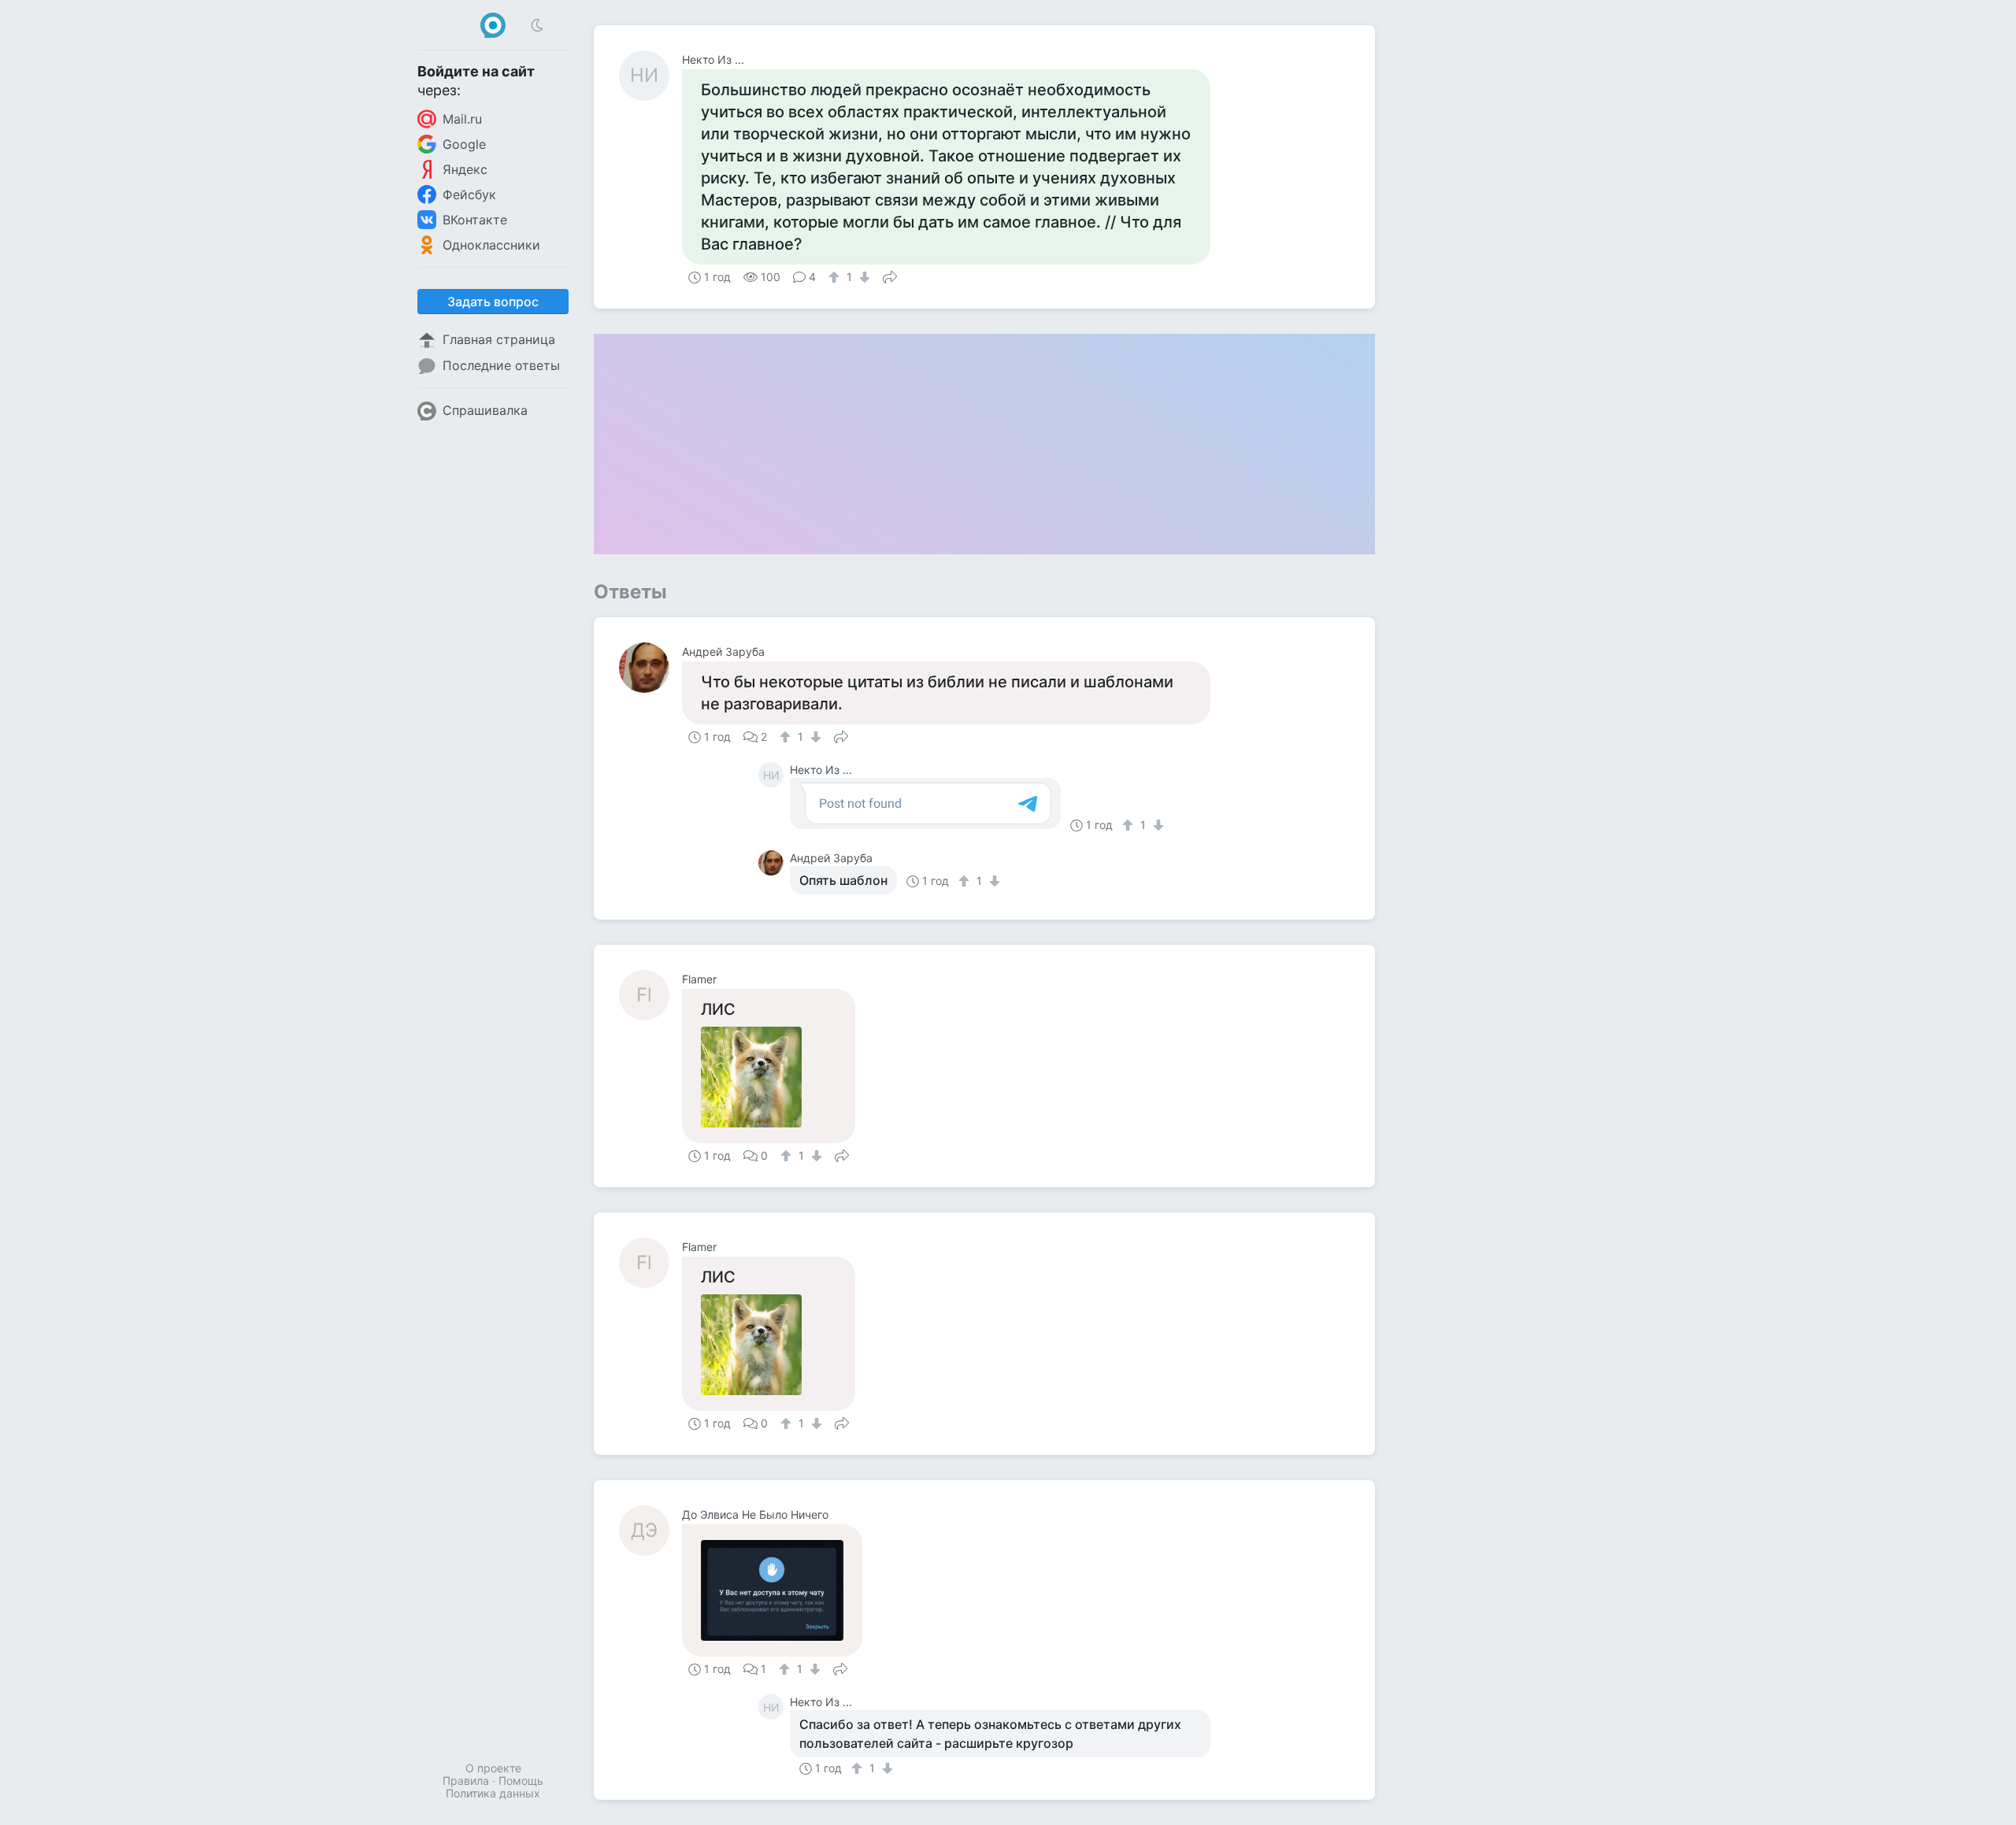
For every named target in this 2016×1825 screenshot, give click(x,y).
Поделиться (890, 276)
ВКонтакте (475, 220)
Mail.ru (462, 119)
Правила (466, 1781)
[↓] (863, 277)
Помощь (521, 1781)
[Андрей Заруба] (650, 668)
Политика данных (493, 1793)
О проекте (493, 1768)
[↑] (836, 277)
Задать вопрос (493, 302)
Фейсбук (469, 194)
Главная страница (499, 339)
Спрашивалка (485, 410)
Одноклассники (491, 245)
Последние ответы (501, 365)
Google (464, 144)
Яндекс (465, 169)
